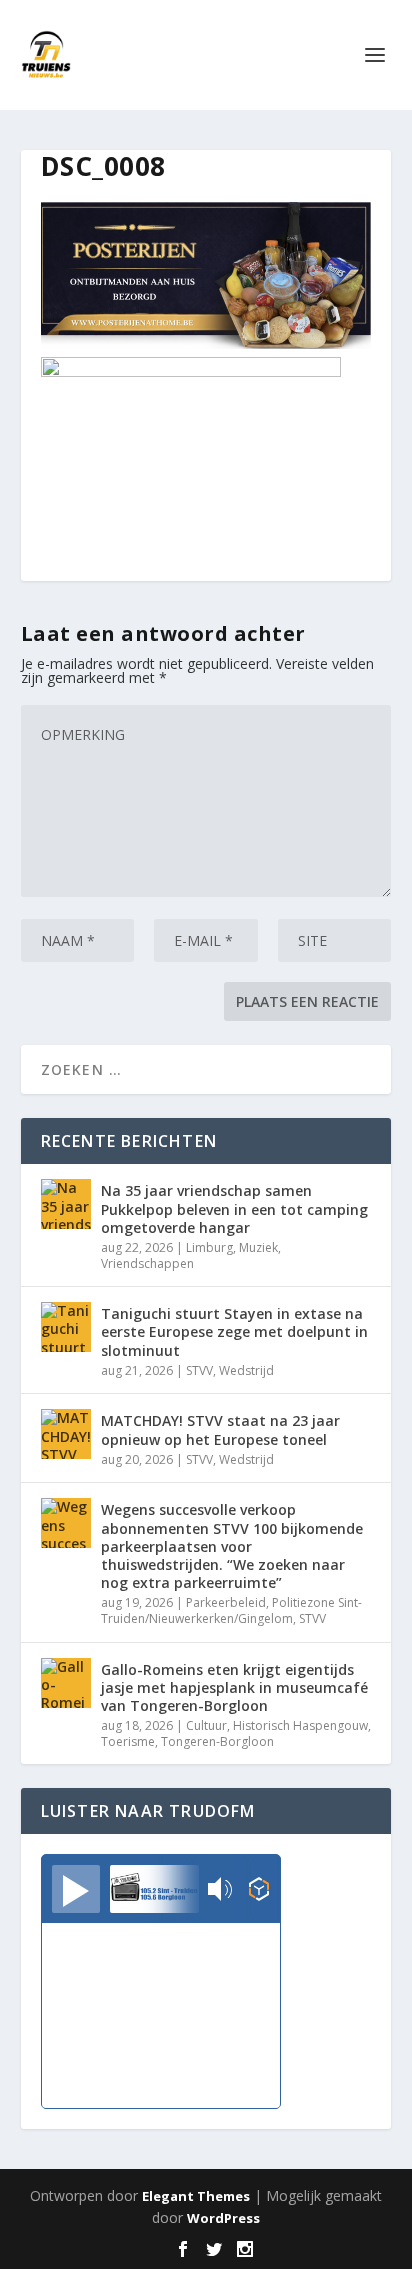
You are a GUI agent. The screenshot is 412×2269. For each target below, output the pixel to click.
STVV (199, 1370)
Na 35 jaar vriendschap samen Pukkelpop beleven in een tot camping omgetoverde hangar (234, 1208)
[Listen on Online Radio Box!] (259, 1891)
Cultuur (206, 1725)
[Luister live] (76, 1889)
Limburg (209, 1247)
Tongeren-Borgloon (217, 1741)
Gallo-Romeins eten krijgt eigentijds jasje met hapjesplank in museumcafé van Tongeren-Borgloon (234, 1687)
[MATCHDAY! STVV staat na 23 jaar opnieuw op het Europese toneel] (66, 1434)
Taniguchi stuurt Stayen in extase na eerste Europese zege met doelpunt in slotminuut (234, 1331)
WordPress (223, 2218)
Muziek (258, 1247)
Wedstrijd (246, 1370)
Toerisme (128, 1741)
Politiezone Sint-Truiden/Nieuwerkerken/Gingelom (231, 1610)
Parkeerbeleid (226, 1602)
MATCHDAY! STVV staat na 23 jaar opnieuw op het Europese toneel (220, 1429)
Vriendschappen (147, 1263)
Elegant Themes (196, 2196)
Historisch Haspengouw (300, 1725)
